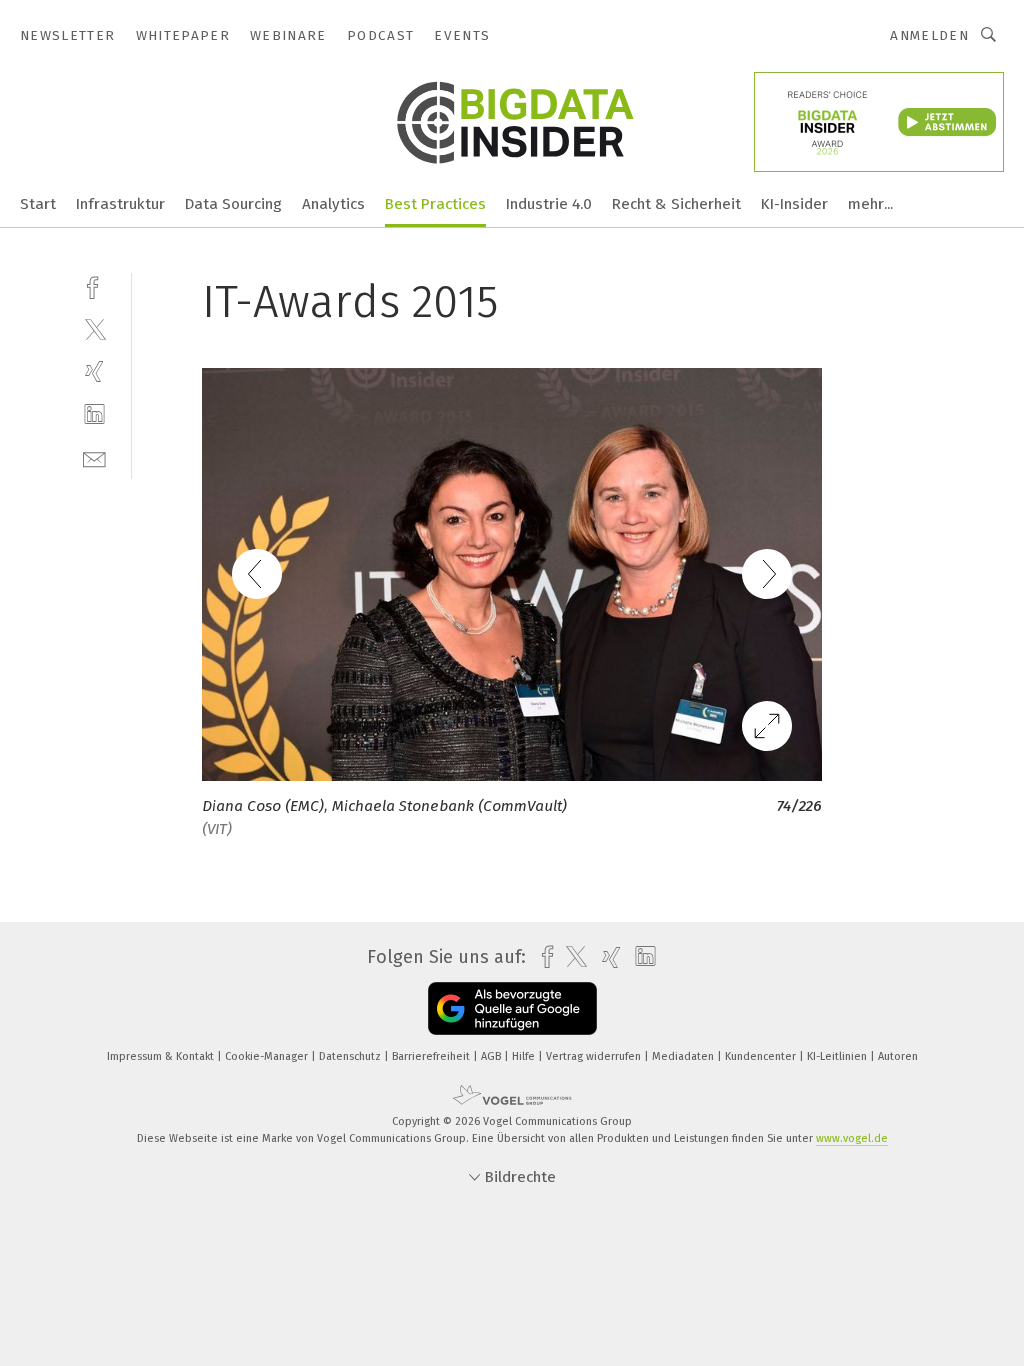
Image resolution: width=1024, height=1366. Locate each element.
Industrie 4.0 (549, 204)
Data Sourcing (233, 204)
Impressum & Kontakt (162, 1056)
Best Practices (435, 204)
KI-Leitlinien (838, 1056)
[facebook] (94, 285)
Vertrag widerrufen (595, 1056)
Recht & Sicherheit (676, 204)
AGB (492, 1056)
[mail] (94, 457)
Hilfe (525, 1056)
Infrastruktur (120, 204)
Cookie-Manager (268, 1056)
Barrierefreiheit (432, 1056)
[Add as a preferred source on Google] (512, 1008)
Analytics (333, 204)
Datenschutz (351, 1056)
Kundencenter (762, 1056)
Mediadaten (684, 1056)
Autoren (898, 1056)
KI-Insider (794, 204)
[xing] (94, 371)
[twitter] (94, 328)
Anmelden (929, 35)
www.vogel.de (852, 1138)
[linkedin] (94, 414)
